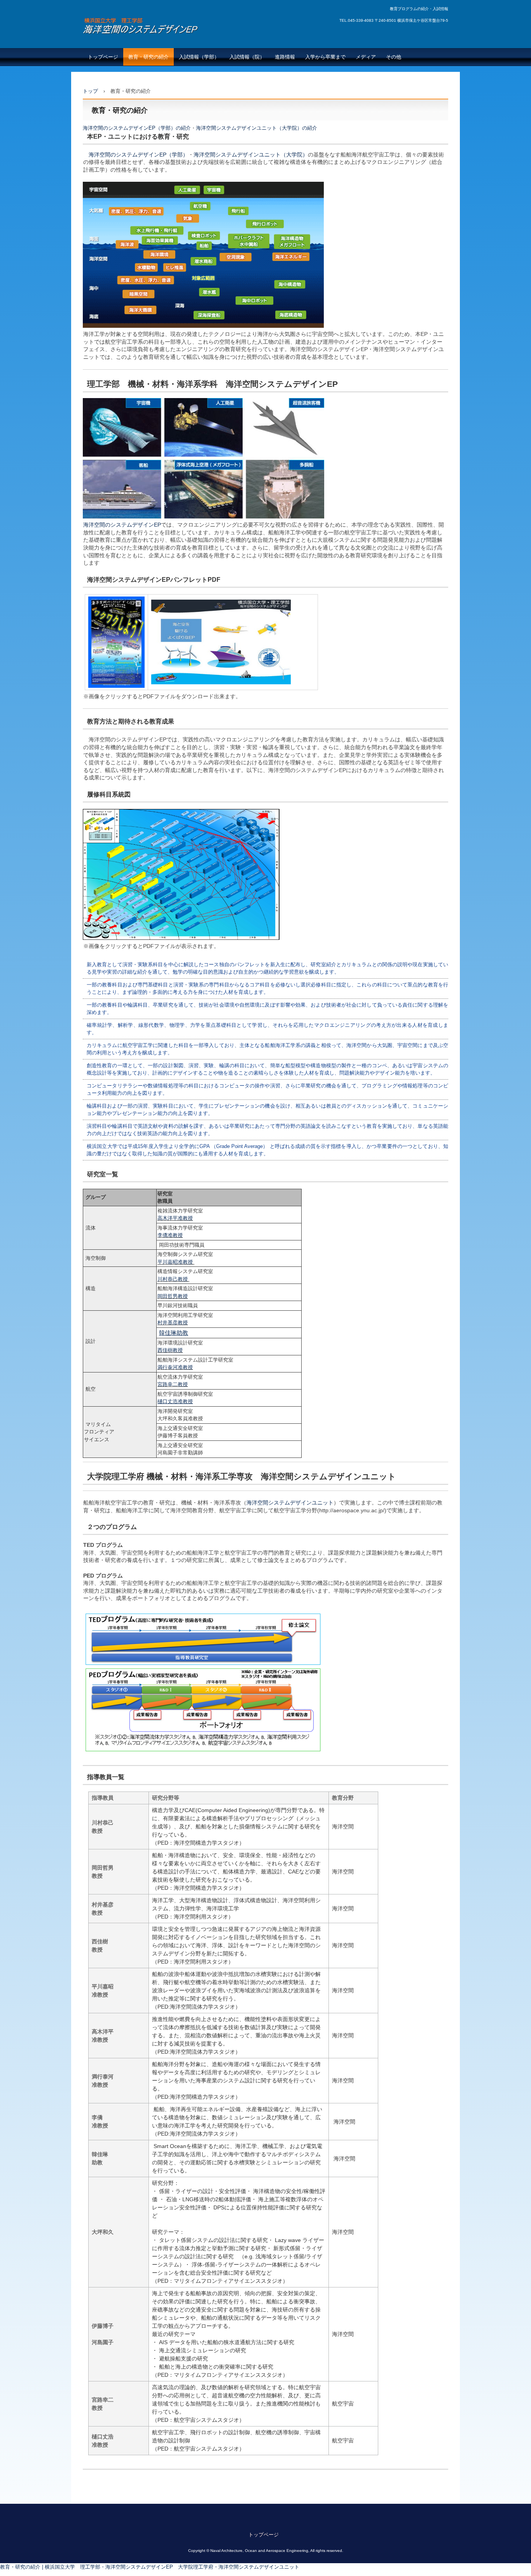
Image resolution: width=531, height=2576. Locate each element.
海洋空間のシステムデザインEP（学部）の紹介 (137, 128)
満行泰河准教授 (175, 1367)
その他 (394, 57)
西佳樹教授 (170, 1350)
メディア (366, 57)
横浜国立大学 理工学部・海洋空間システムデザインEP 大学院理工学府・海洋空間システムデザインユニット (180, 32)
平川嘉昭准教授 (175, 1262)
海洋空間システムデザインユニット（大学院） (251, 155)
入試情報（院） (247, 57)
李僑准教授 (170, 1235)
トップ (90, 91)
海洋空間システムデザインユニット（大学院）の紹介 (257, 128)
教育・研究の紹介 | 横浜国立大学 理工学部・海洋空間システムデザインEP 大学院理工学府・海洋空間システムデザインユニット (150, 2567)
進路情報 (285, 57)
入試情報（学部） (199, 57)
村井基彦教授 (173, 1323)
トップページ (103, 57)
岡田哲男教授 (173, 1296)
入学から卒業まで (325, 57)
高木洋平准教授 (175, 1218)
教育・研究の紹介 (148, 57)
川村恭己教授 (173, 1279)
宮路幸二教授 (173, 1384)
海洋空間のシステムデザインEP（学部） (138, 155)
